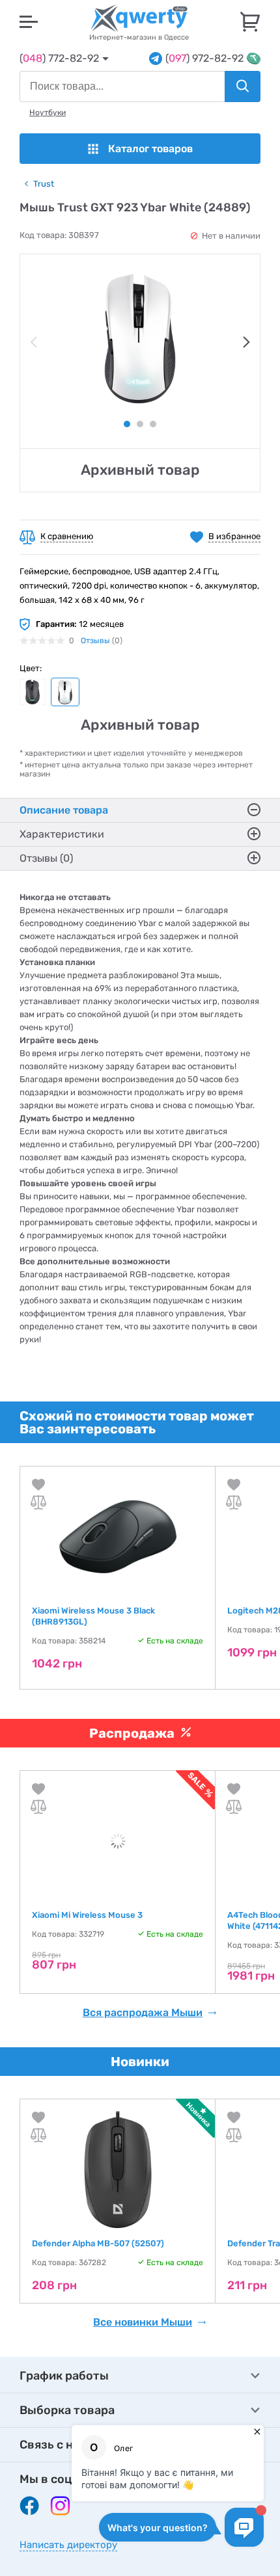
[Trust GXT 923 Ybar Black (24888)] (33, 692)
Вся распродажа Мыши (143, 2013)
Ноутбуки (48, 113)
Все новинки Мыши (143, 2322)
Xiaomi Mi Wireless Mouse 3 (87, 1915)
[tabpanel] (140, 339)
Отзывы (95, 641)
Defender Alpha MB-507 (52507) (98, 2243)
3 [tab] (153, 424)
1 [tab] (127, 424)
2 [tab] (140, 424)
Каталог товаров (150, 149)
